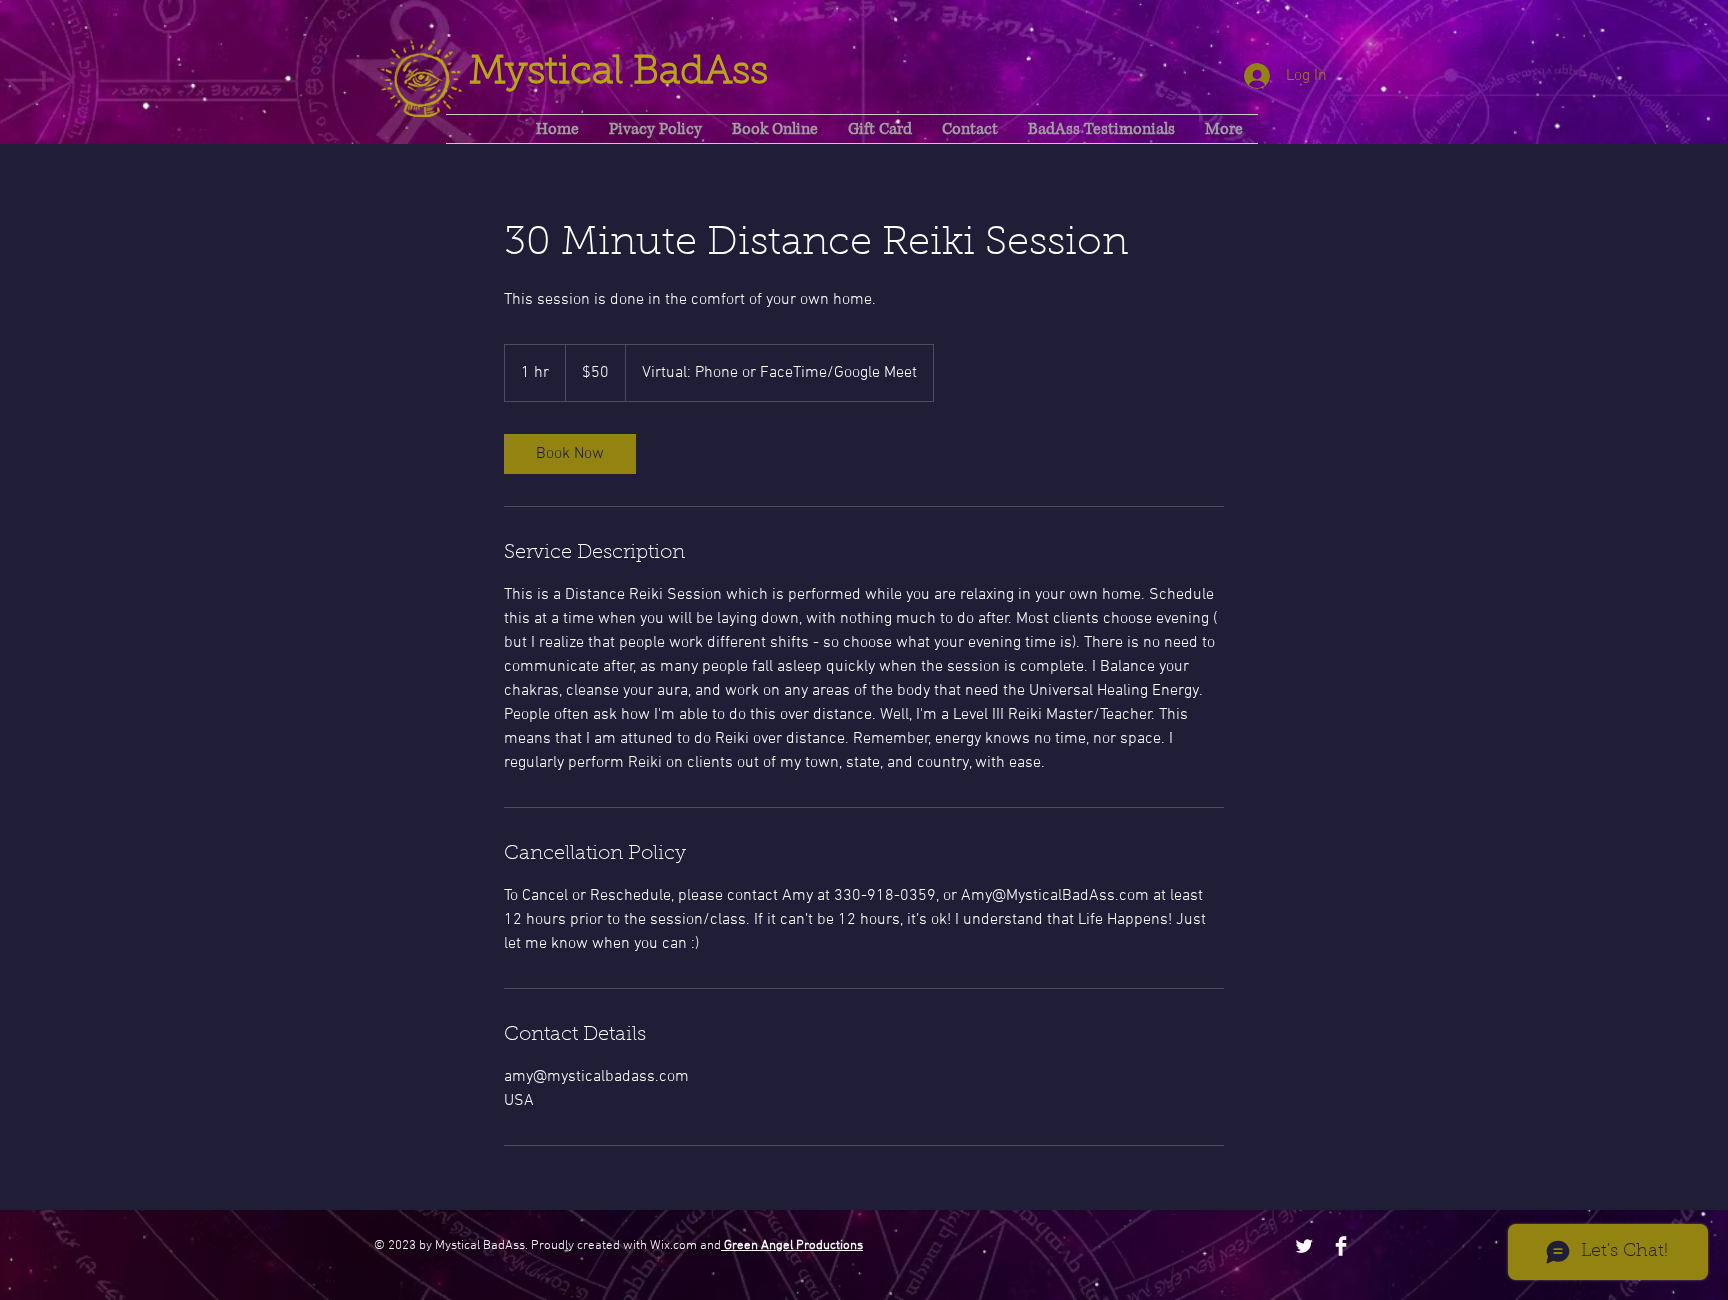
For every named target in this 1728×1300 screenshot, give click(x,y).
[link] (570, 454)
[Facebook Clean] (1341, 1246)
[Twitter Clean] (1304, 1246)
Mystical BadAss (618, 73)
